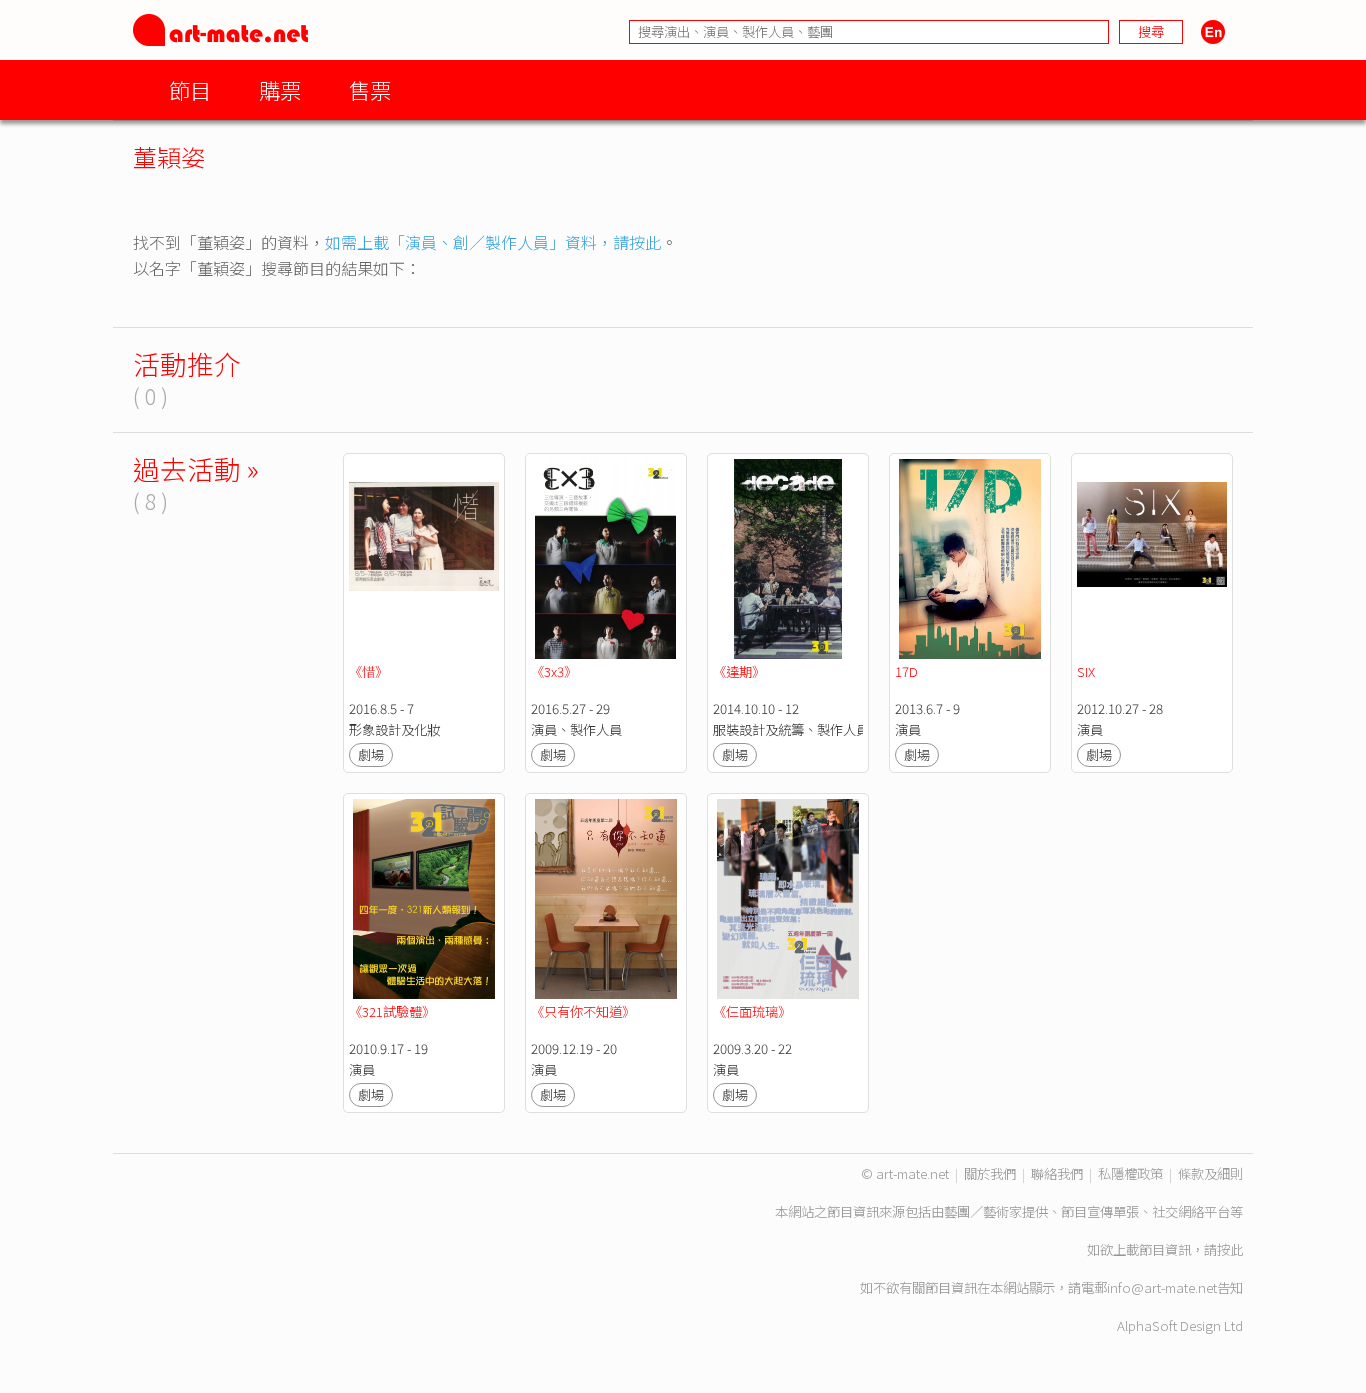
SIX (1086, 671)
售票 (370, 89)
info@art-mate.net (1162, 1287)
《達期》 (739, 671)
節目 (190, 89)
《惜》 (368, 671)
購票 (280, 89)
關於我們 (990, 1173)
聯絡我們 (1057, 1173)
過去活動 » (196, 468)
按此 (1230, 1249)
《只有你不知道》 (583, 1011)
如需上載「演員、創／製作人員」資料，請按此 (493, 242)
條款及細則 (1210, 1173)
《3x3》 (554, 671)
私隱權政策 (1130, 1173)
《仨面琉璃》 (752, 1011)
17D (906, 671)
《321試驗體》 (392, 1011)
